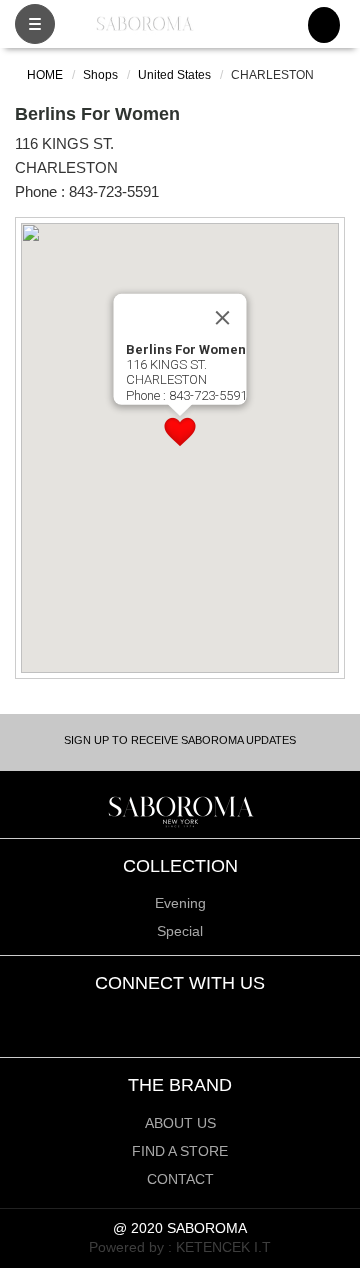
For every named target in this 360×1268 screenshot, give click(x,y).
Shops (100, 75)
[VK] (238, 1019)
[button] (180, 432)
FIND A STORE (180, 1151)
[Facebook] (151, 1019)
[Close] (223, 318)
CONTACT (180, 1179)
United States (174, 75)
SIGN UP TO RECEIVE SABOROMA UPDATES (180, 740)
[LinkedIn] (209, 1019)
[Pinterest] (180, 1019)
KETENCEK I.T (223, 1247)
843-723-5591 (114, 191)
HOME (43, 75)
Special (180, 931)
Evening (180, 903)
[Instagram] (122, 1019)
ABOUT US (180, 1123)
